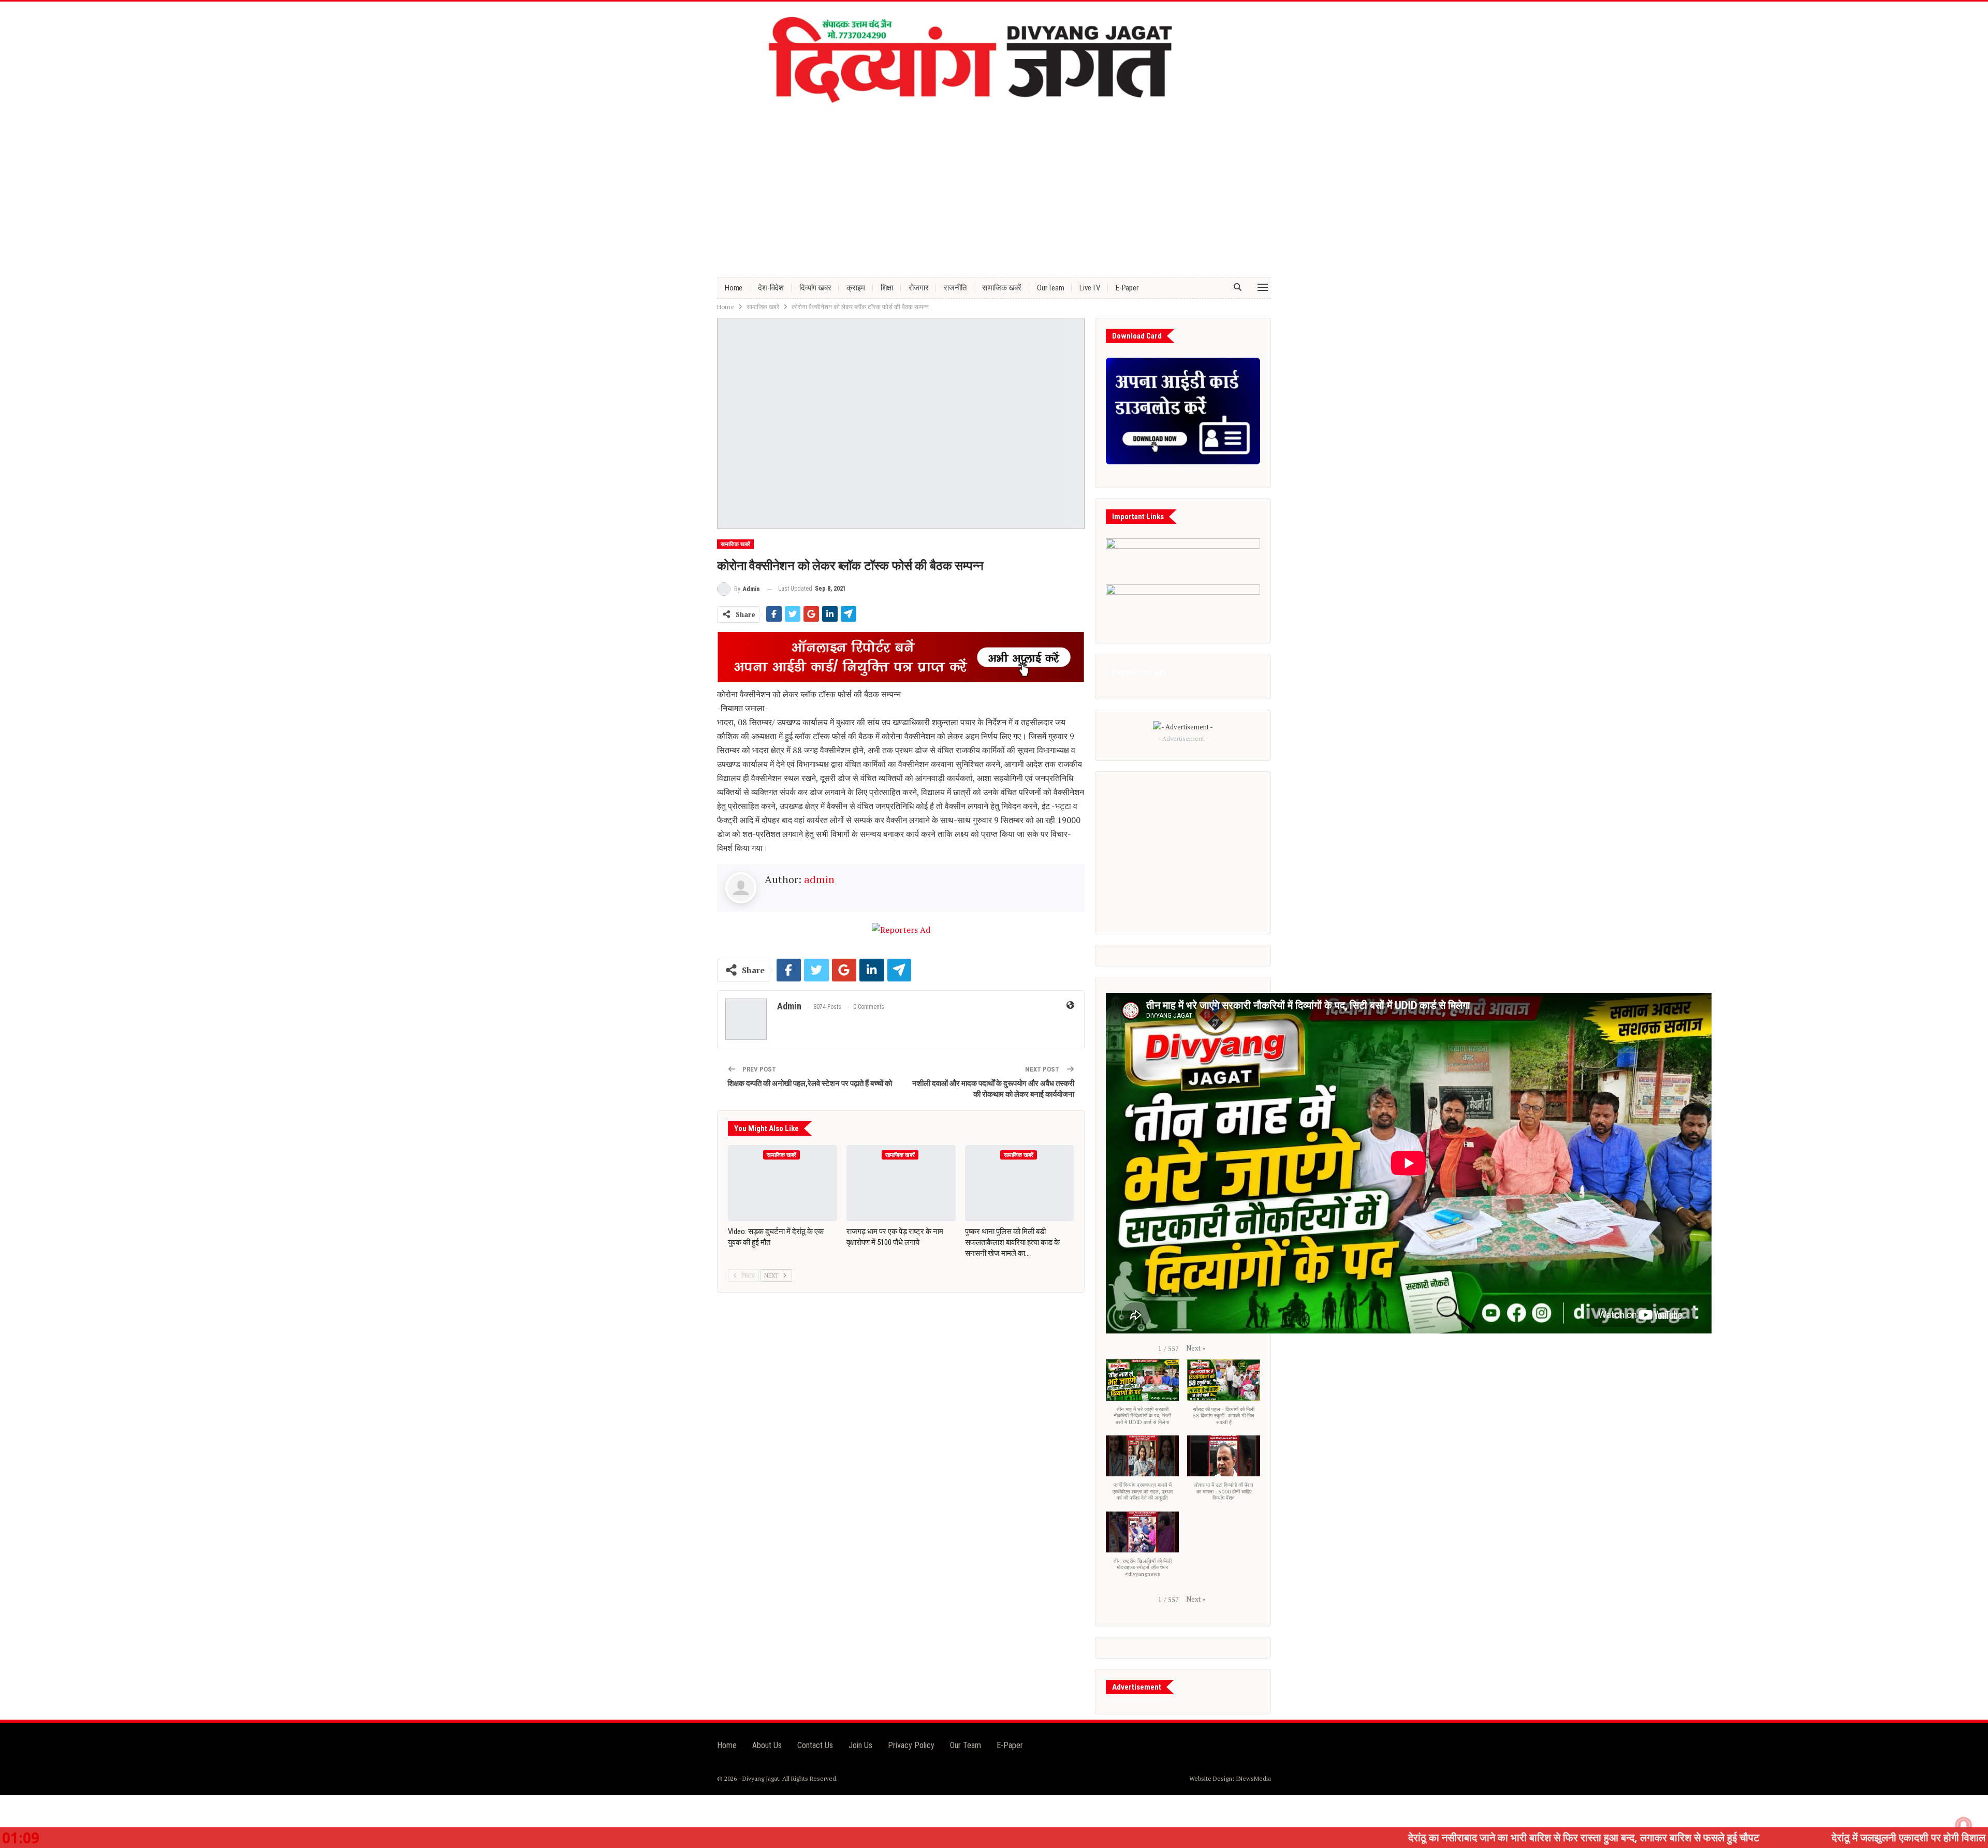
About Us (767, 1745)
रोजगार (918, 288)
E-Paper (1127, 288)
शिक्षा (887, 288)
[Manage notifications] (1964, 1825)
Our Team (1050, 288)
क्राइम (856, 288)
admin (819, 879)
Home (734, 288)
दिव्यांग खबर (815, 288)
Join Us (860, 1745)
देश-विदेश (771, 288)
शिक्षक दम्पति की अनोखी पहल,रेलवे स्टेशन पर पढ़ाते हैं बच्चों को (810, 1083)
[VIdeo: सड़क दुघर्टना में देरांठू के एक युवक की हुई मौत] (783, 1183)
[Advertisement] (994, 189)
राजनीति (955, 288)
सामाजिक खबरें (1002, 288)
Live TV (1090, 288)
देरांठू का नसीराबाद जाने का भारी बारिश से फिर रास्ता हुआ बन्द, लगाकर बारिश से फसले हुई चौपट (1389, 1837)
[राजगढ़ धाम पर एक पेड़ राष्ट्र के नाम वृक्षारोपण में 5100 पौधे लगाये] (901, 1183)
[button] (1196, 1348)
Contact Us (815, 1745)
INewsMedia (1253, 1778)
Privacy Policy (911, 1745)
